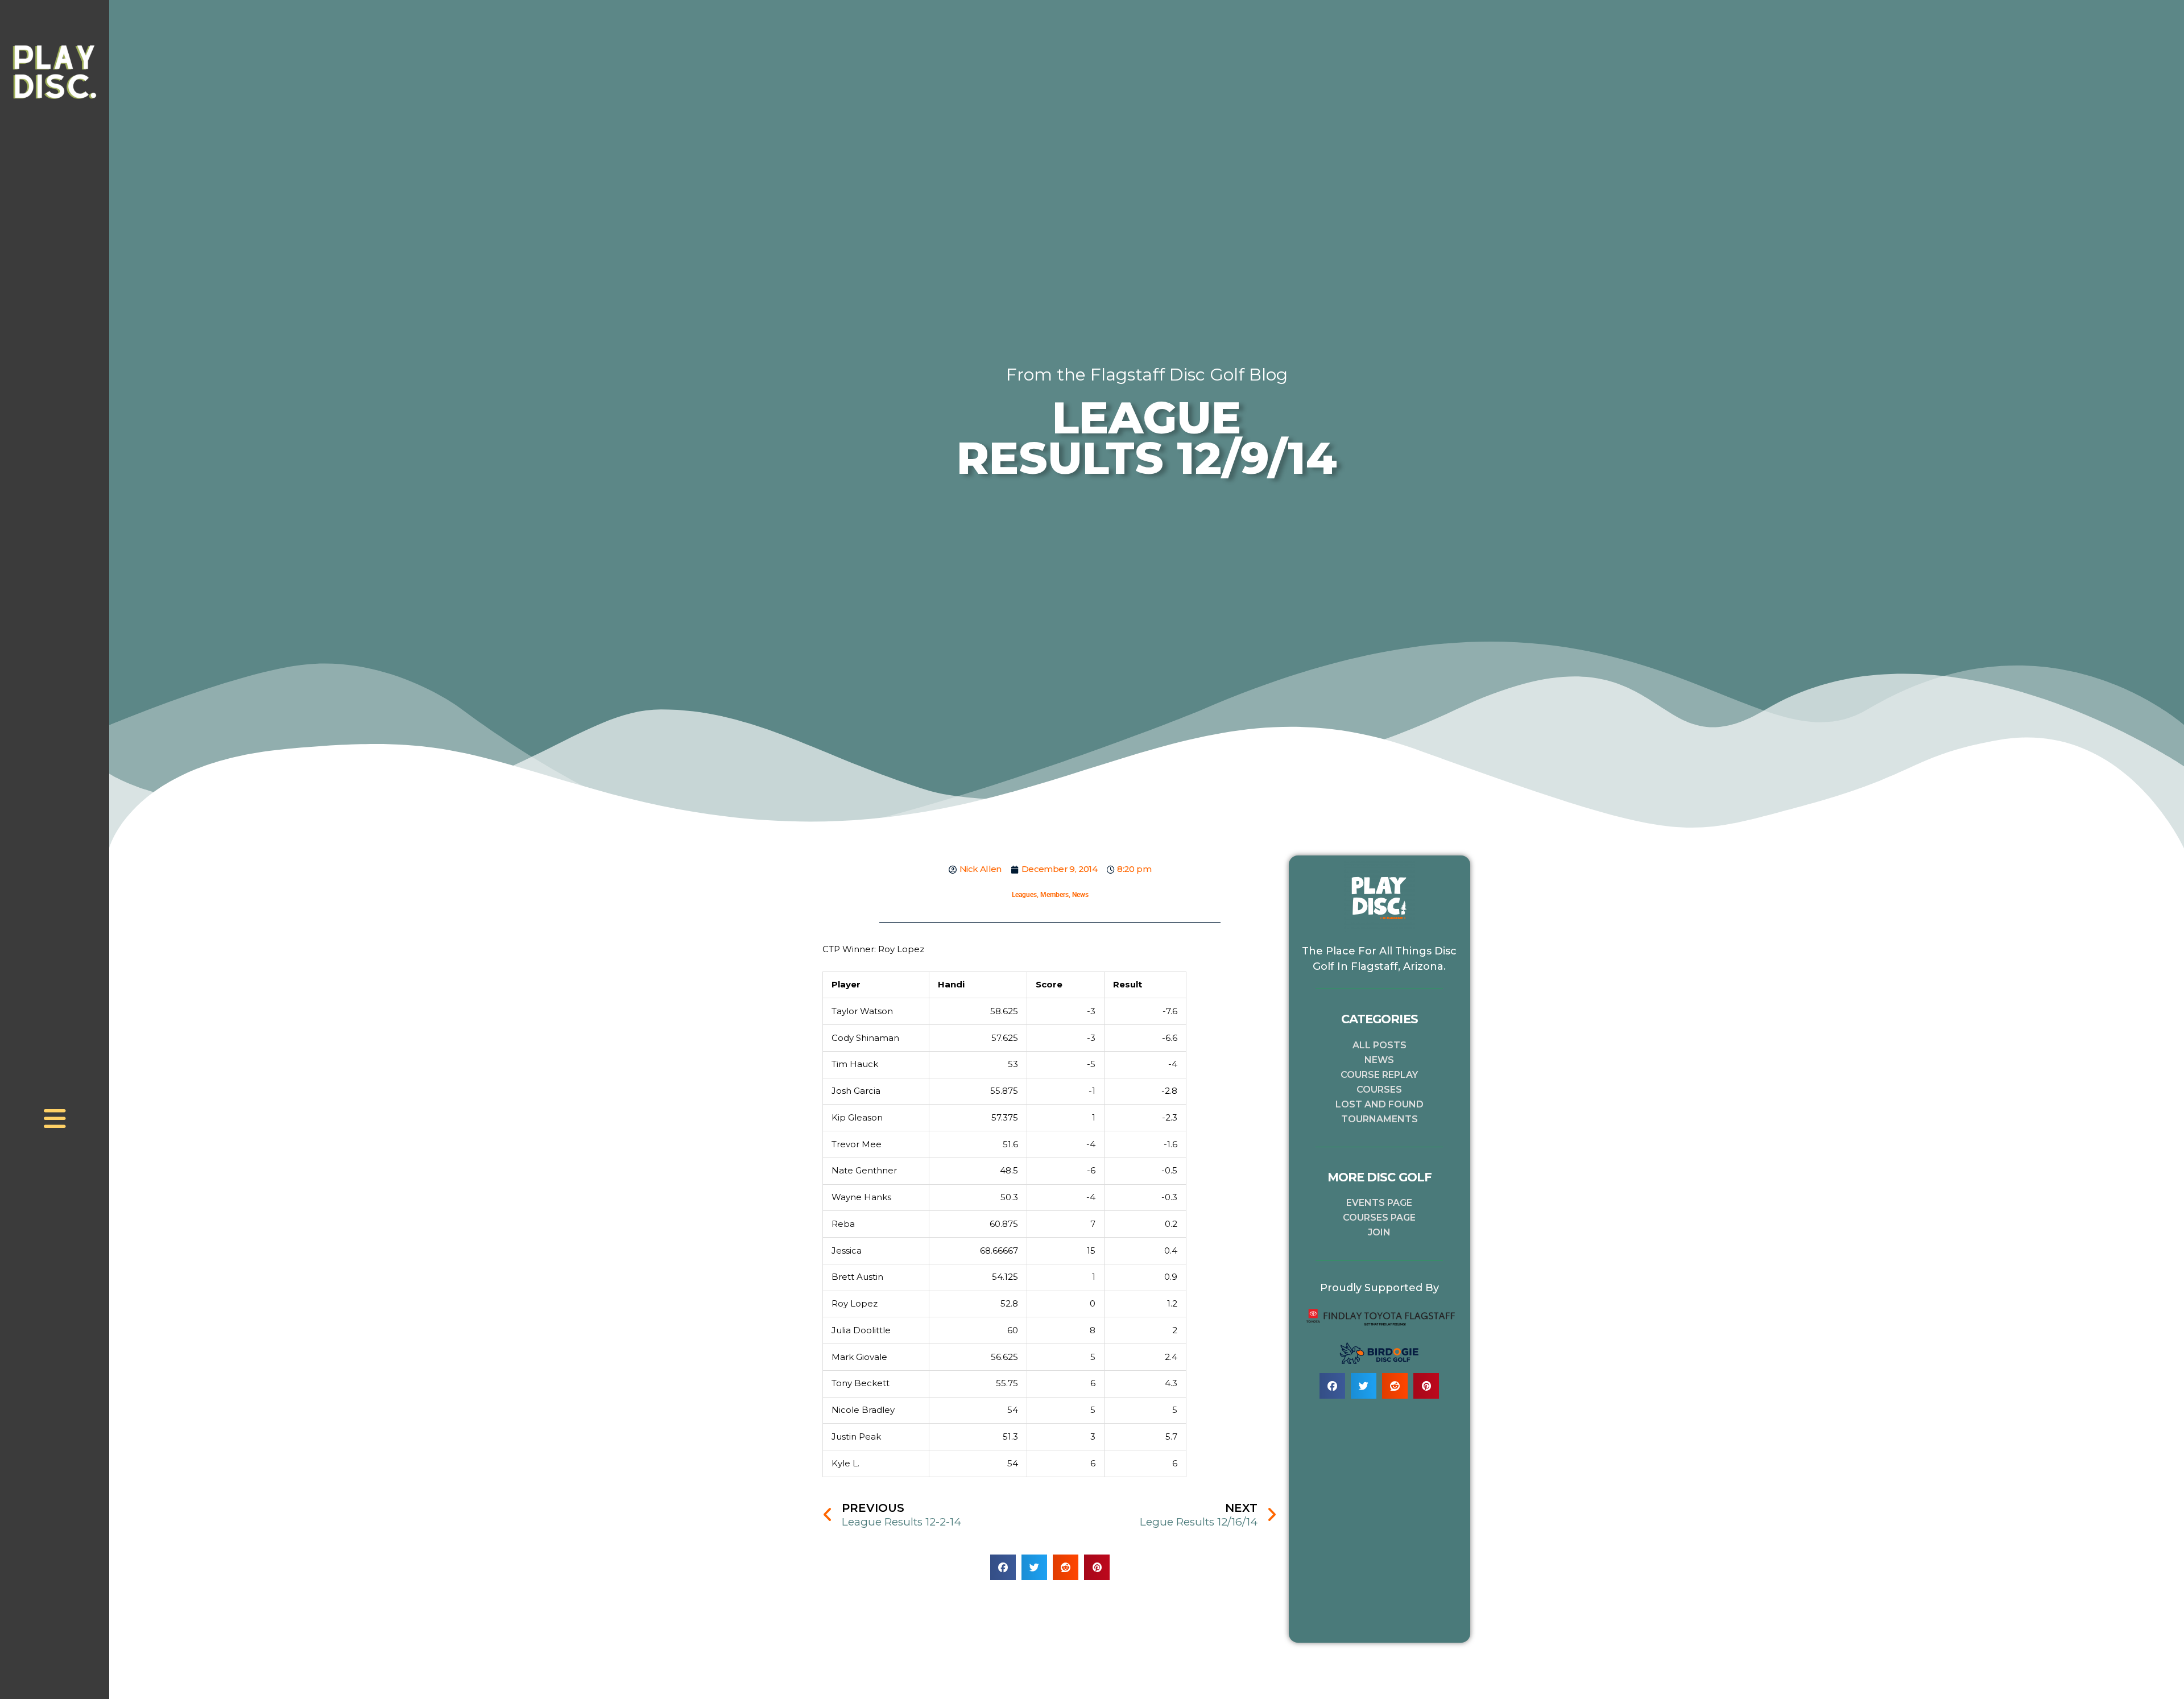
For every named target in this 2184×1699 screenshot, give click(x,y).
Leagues (1024, 895)
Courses (1379, 1090)
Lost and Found (1380, 1104)
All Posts (1380, 1045)
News (1080, 895)
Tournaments (1380, 1119)
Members (1054, 895)
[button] (1003, 1567)
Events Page (1379, 1203)
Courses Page (1379, 1218)
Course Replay (1379, 1075)
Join (1379, 1232)
